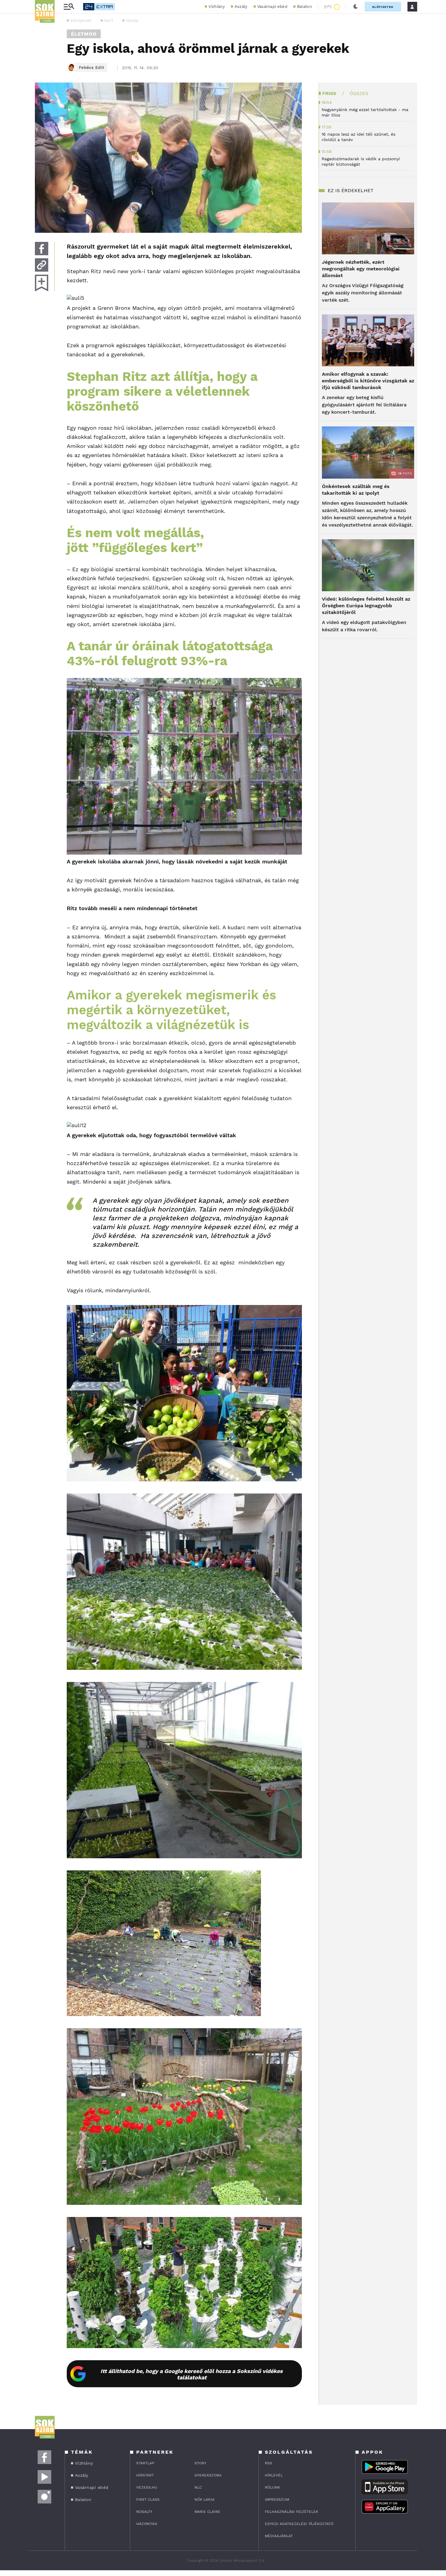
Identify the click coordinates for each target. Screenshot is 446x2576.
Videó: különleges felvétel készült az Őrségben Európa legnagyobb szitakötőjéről (366, 606)
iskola (132, 20)
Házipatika (147, 2524)
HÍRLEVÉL (274, 2475)
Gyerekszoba (208, 2475)
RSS (269, 2463)
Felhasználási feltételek (292, 2512)
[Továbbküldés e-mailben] (42, 265)
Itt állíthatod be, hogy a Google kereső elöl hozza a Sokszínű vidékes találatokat (192, 2374)
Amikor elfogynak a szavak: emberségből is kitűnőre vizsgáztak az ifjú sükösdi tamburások (368, 381)
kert (109, 20)
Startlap (145, 2463)
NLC (198, 2487)
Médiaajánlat (279, 2536)
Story (200, 2463)
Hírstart (145, 2475)
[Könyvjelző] (42, 283)
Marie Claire (207, 2512)
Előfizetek (383, 7)
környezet (81, 20)
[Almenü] (69, 7)
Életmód (84, 34)
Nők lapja (204, 2500)
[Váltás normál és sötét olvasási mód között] (356, 7)
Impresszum (277, 2500)
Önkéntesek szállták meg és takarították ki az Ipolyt (356, 490)
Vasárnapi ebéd (272, 7)
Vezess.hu (147, 2487)
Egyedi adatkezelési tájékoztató (299, 2524)
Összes (359, 93)
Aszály (241, 7)
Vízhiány (216, 7)
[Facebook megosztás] (42, 249)
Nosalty (144, 2512)
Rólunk (272, 2487)
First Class (148, 2500)
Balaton (304, 7)
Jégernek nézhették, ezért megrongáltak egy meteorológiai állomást (361, 269)
